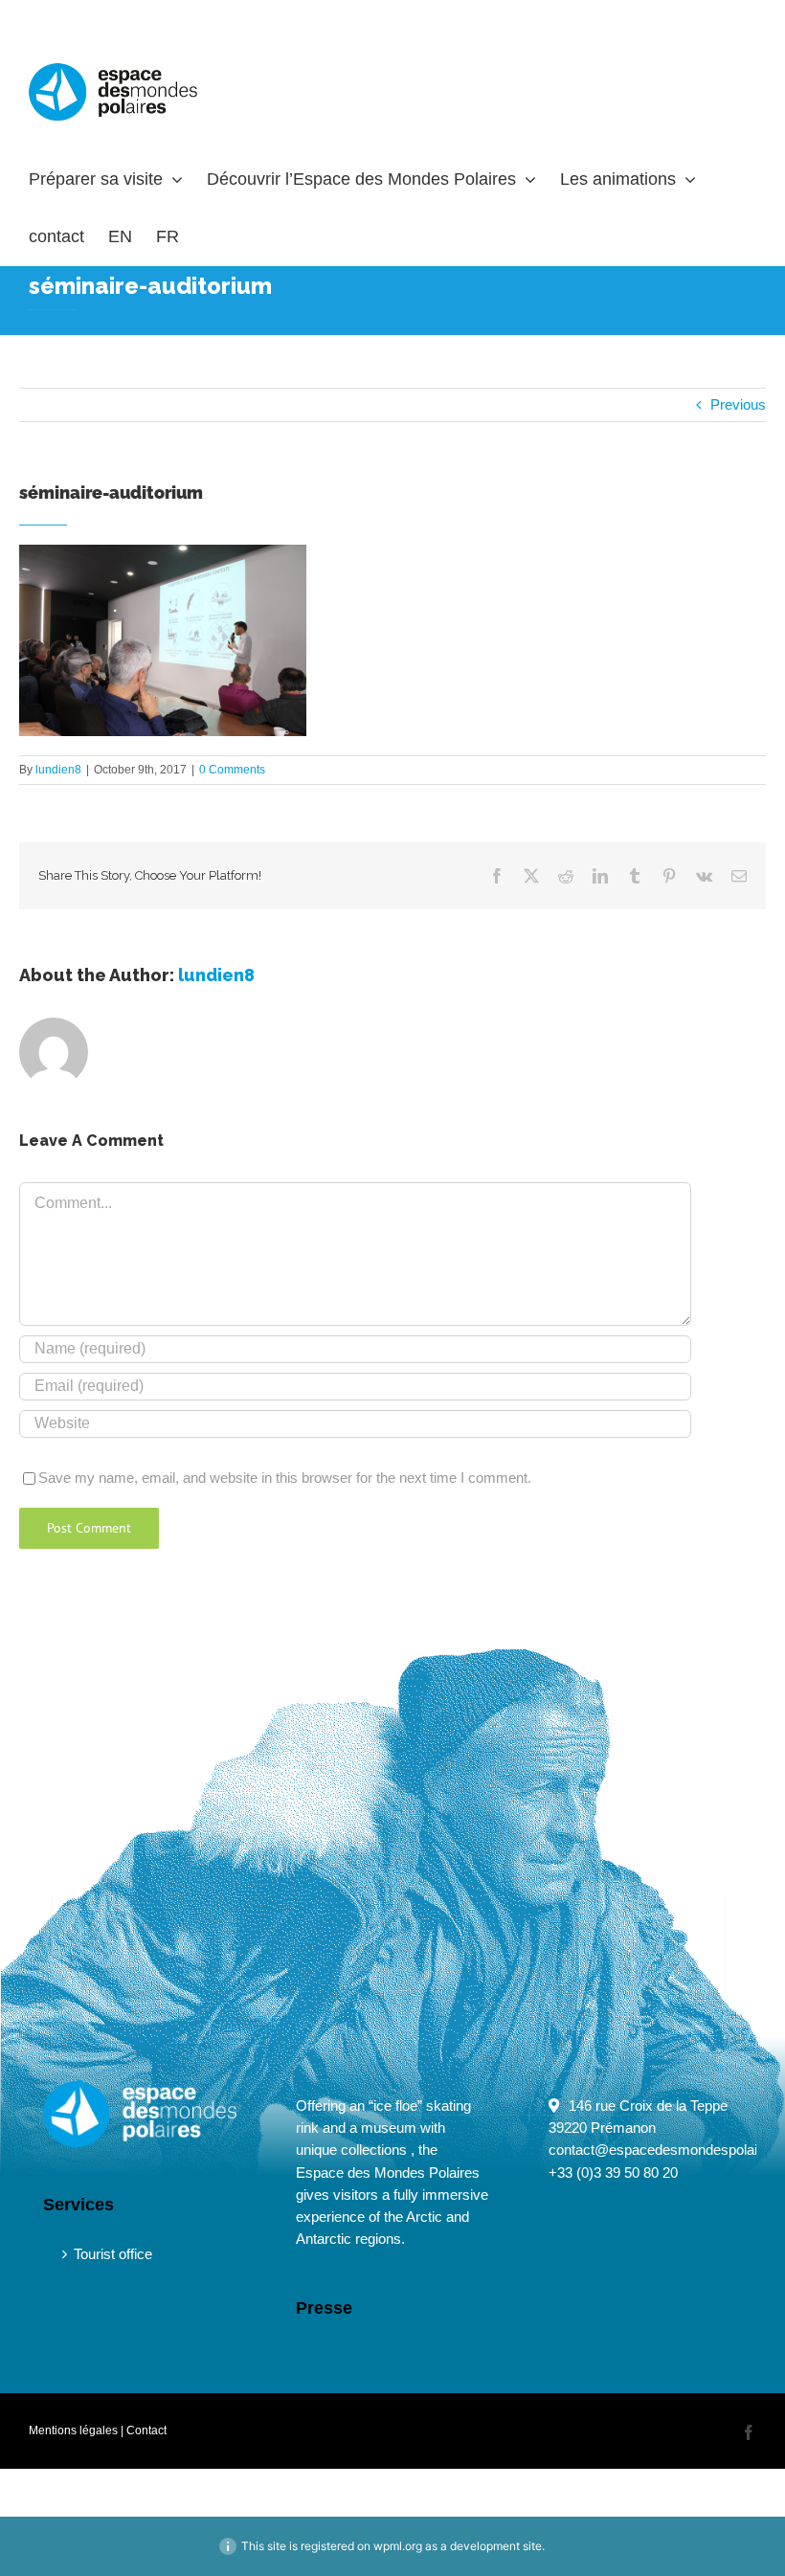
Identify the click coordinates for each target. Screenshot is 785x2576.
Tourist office (113, 2254)
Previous (738, 404)
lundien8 (58, 770)
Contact (146, 2430)
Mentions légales (73, 2430)
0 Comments (232, 770)
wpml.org (398, 2546)
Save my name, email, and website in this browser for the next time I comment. (285, 1478)
